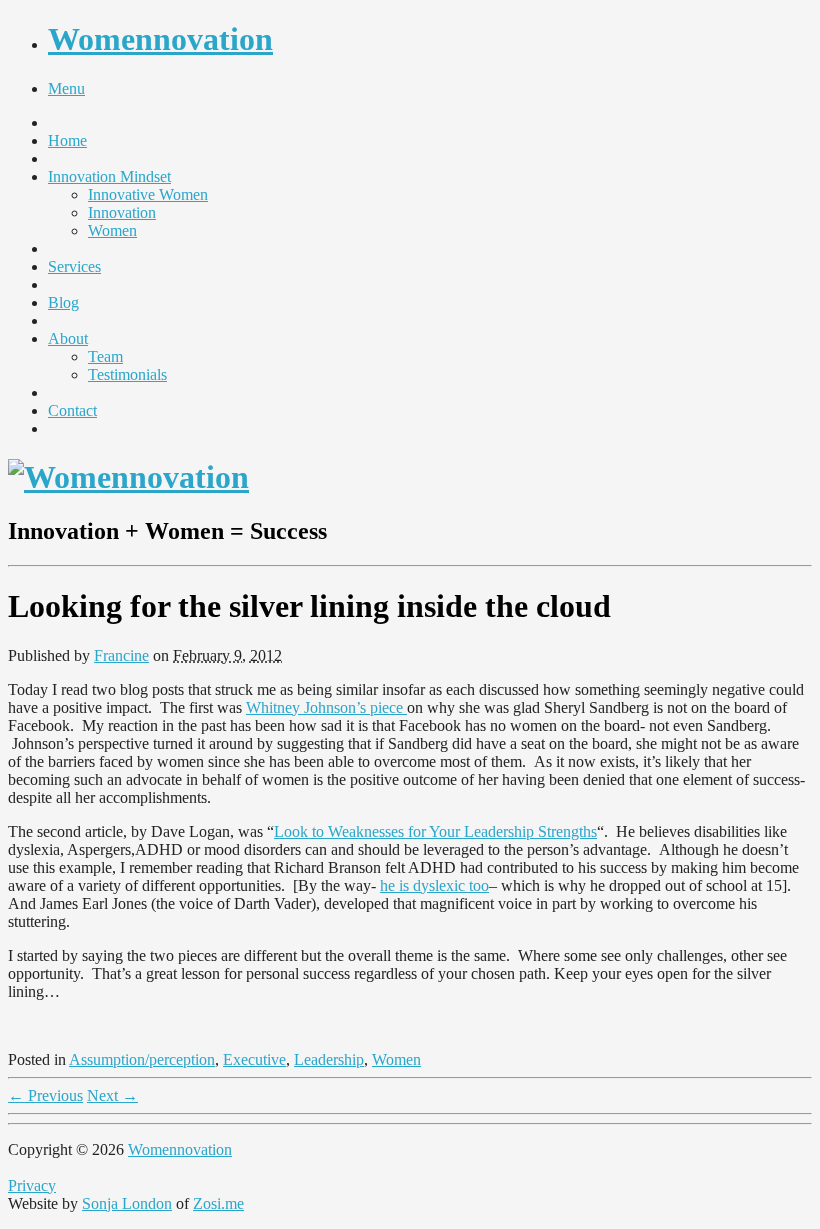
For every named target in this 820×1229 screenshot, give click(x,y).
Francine (121, 655)
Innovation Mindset (109, 176)
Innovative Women (148, 194)
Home (67, 140)
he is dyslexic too (434, 885)
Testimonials (127, 374)
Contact (72, 410)
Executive (254, 1059)
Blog (63, 302)
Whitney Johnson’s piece (326, 707)
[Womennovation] (128, 477)
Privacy (32, 1185)
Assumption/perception (142, 1059)
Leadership (329, 1059)
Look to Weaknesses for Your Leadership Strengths (435, 831)
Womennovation (160, 39)
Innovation (122, 212)
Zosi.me (218, 1203)
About (68, 338)
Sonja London (127, 1203)
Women (112, 230)
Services (74, 266)
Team (105, 356)
